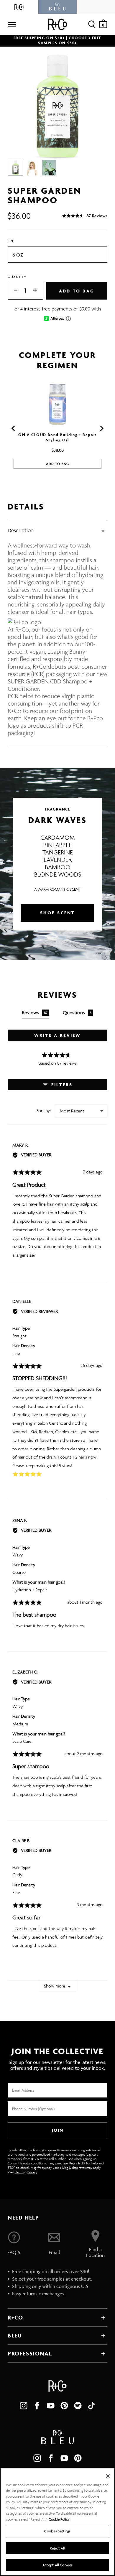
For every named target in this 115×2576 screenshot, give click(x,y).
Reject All (57, 2548)
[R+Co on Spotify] (78, 2406)
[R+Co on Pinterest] (64, 2406)
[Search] (92, 24)
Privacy (32, 2172)
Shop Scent (58, 913)
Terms (19, 2172)
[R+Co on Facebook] (37, 2406)
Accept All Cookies (57, 2565)
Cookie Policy (59, 2519)
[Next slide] (101, 428)
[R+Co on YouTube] (51, 2406)
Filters (61, 1085)
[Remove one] (13, 291)
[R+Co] (19, 7)
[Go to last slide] (14, 428)
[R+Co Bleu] (57, 7)
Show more (55, 1986)
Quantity (17, 277)
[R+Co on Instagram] (24, 2406)
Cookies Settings (57, 2531)
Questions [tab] (77, 1012)
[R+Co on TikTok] (91, 2406)
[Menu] (11, 24)
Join (57, 2130)
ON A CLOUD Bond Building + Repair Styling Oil (57, 437)
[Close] (108, 2476)
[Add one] (38, 291)
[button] (85, 216)
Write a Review (58, 1035)
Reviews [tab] (35, 1012)
